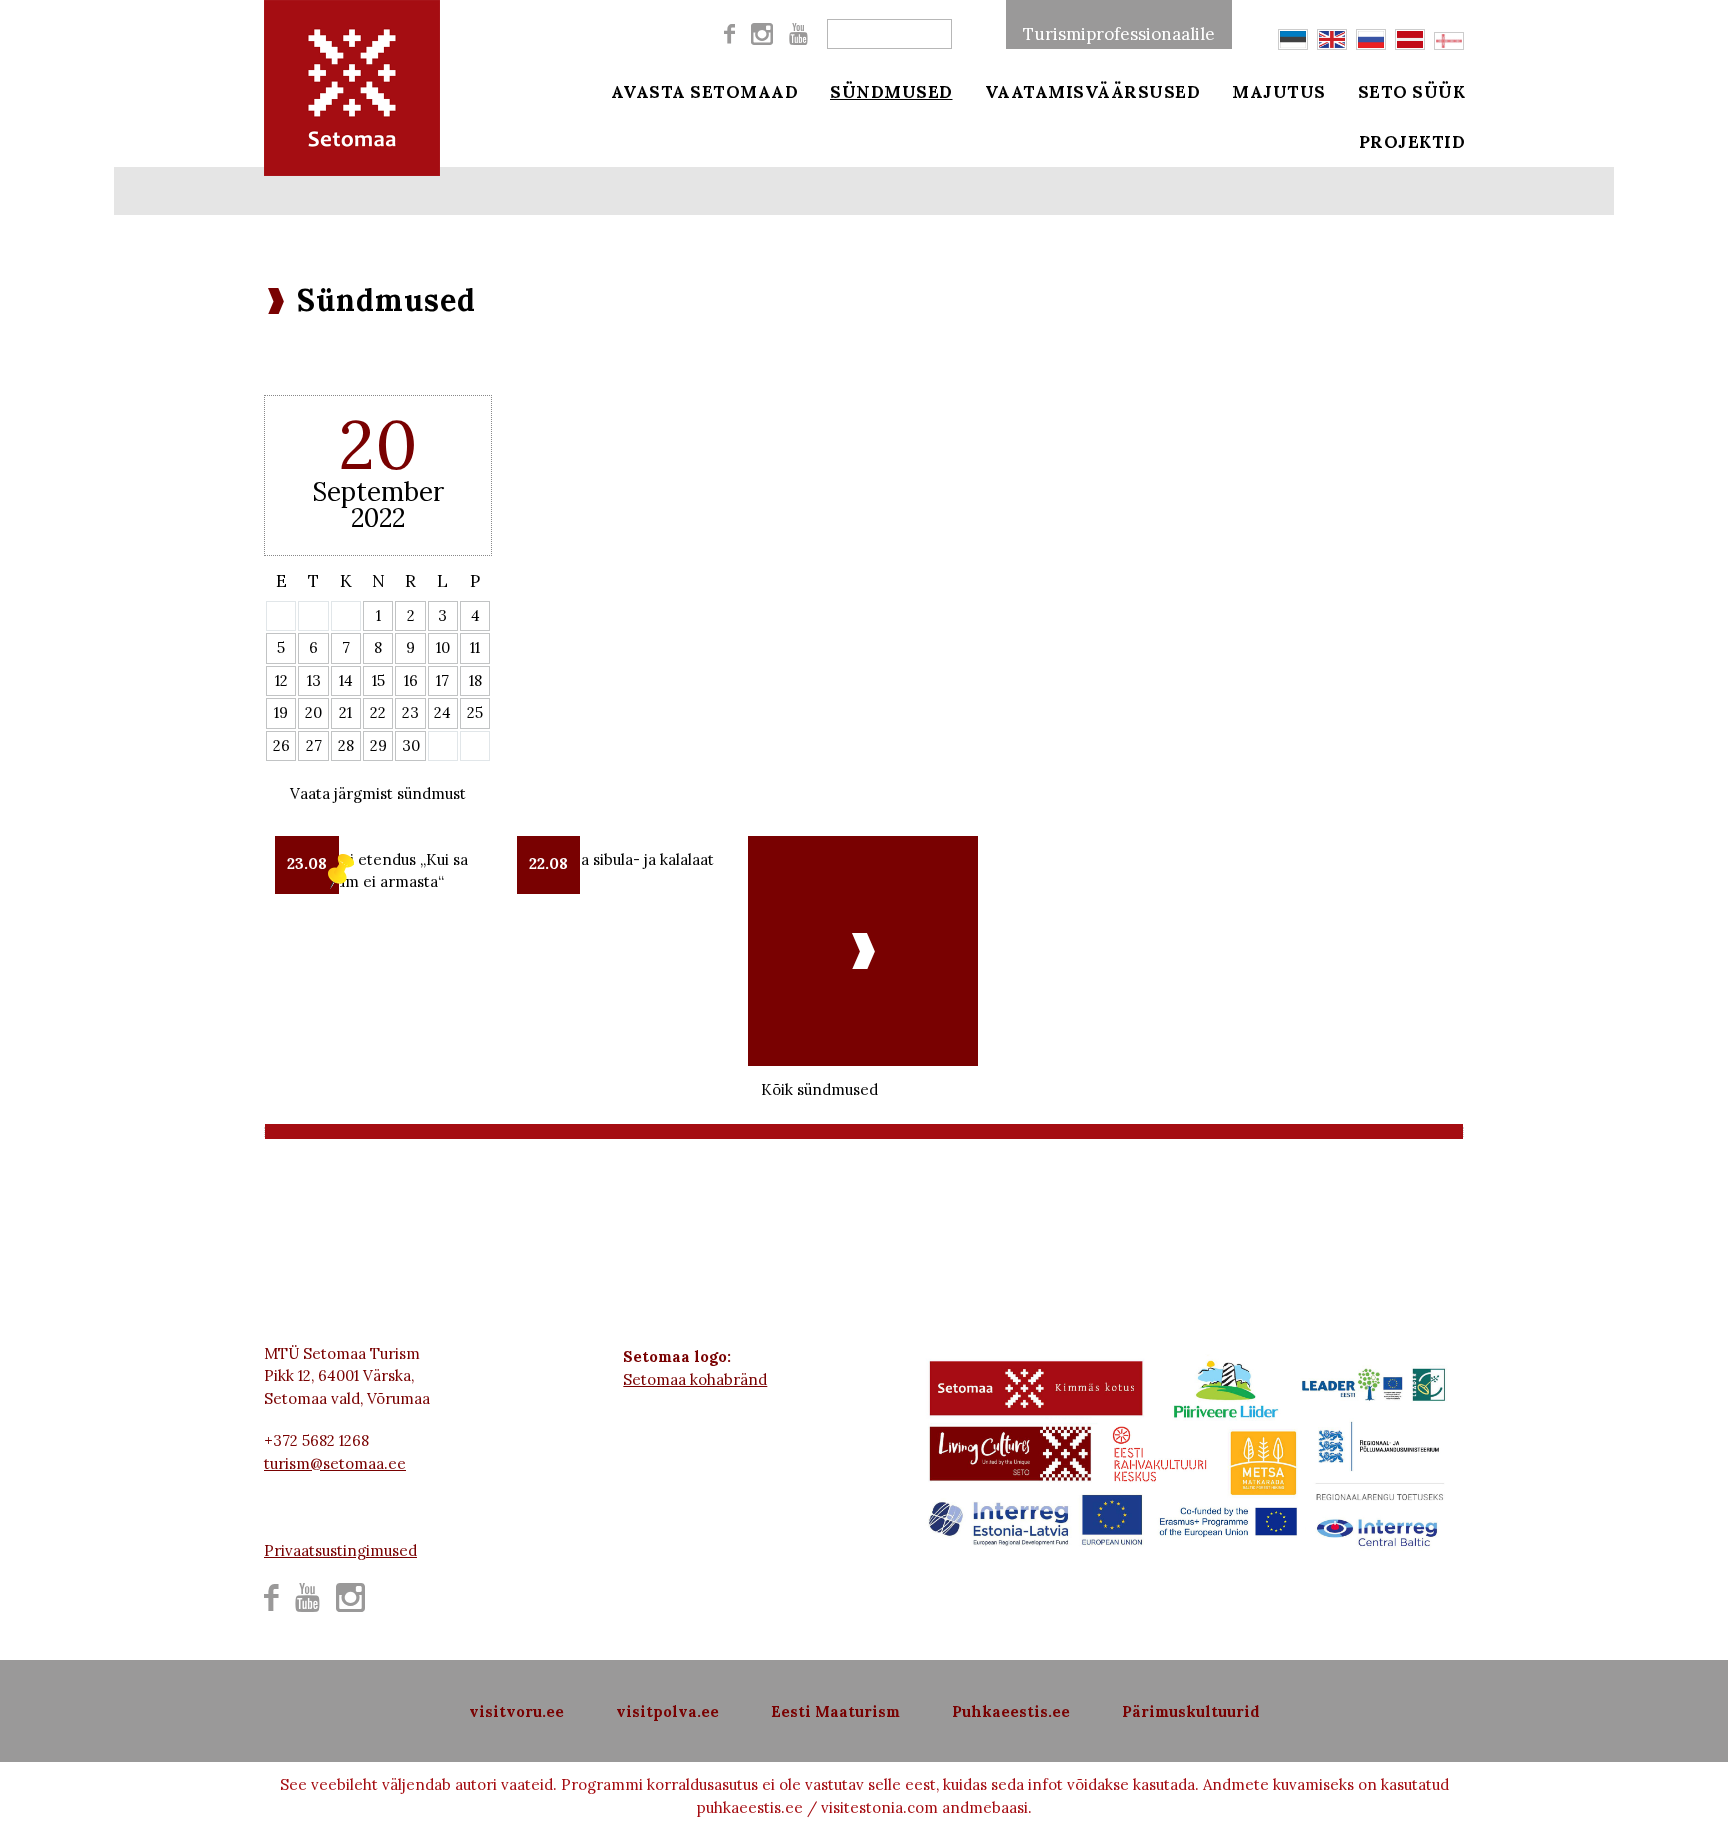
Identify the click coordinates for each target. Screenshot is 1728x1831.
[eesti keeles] (1293, 39)
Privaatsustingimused (340, 1550)
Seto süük (1412, 92)
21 (345, 712)
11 (475, 647)
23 (410, 712)
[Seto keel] (1449, 41)
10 (443, 647)
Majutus (1279, 92)
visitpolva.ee (667, 1711)
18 (475, 680)
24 (442, 712)
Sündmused (891, 92)
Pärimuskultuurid (1191, 1711)
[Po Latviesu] (1410, 39)
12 (281, 680)
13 (314, 680)
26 (281, 745)
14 (346, 680)
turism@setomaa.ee (335, 1463)
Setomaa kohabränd (695, 1379)
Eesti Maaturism (835, 1711)
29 (378, 745)
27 (314, 745)
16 (411, 680)
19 (281, 712)
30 (411, 745)
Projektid (1412, 142)
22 (378, 712)
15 (378, 680)
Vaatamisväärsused (1093, 92)
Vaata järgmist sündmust (378, 793)
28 (346, 745)
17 (442, 680)
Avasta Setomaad (705, 92)
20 (313, 712)
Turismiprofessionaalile (1119, 34)
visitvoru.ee (516, 1711)
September (378, 491)
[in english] (1332, 39)
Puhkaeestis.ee (1011, 1711)
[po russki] (1371, 39)
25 (475, 712)
